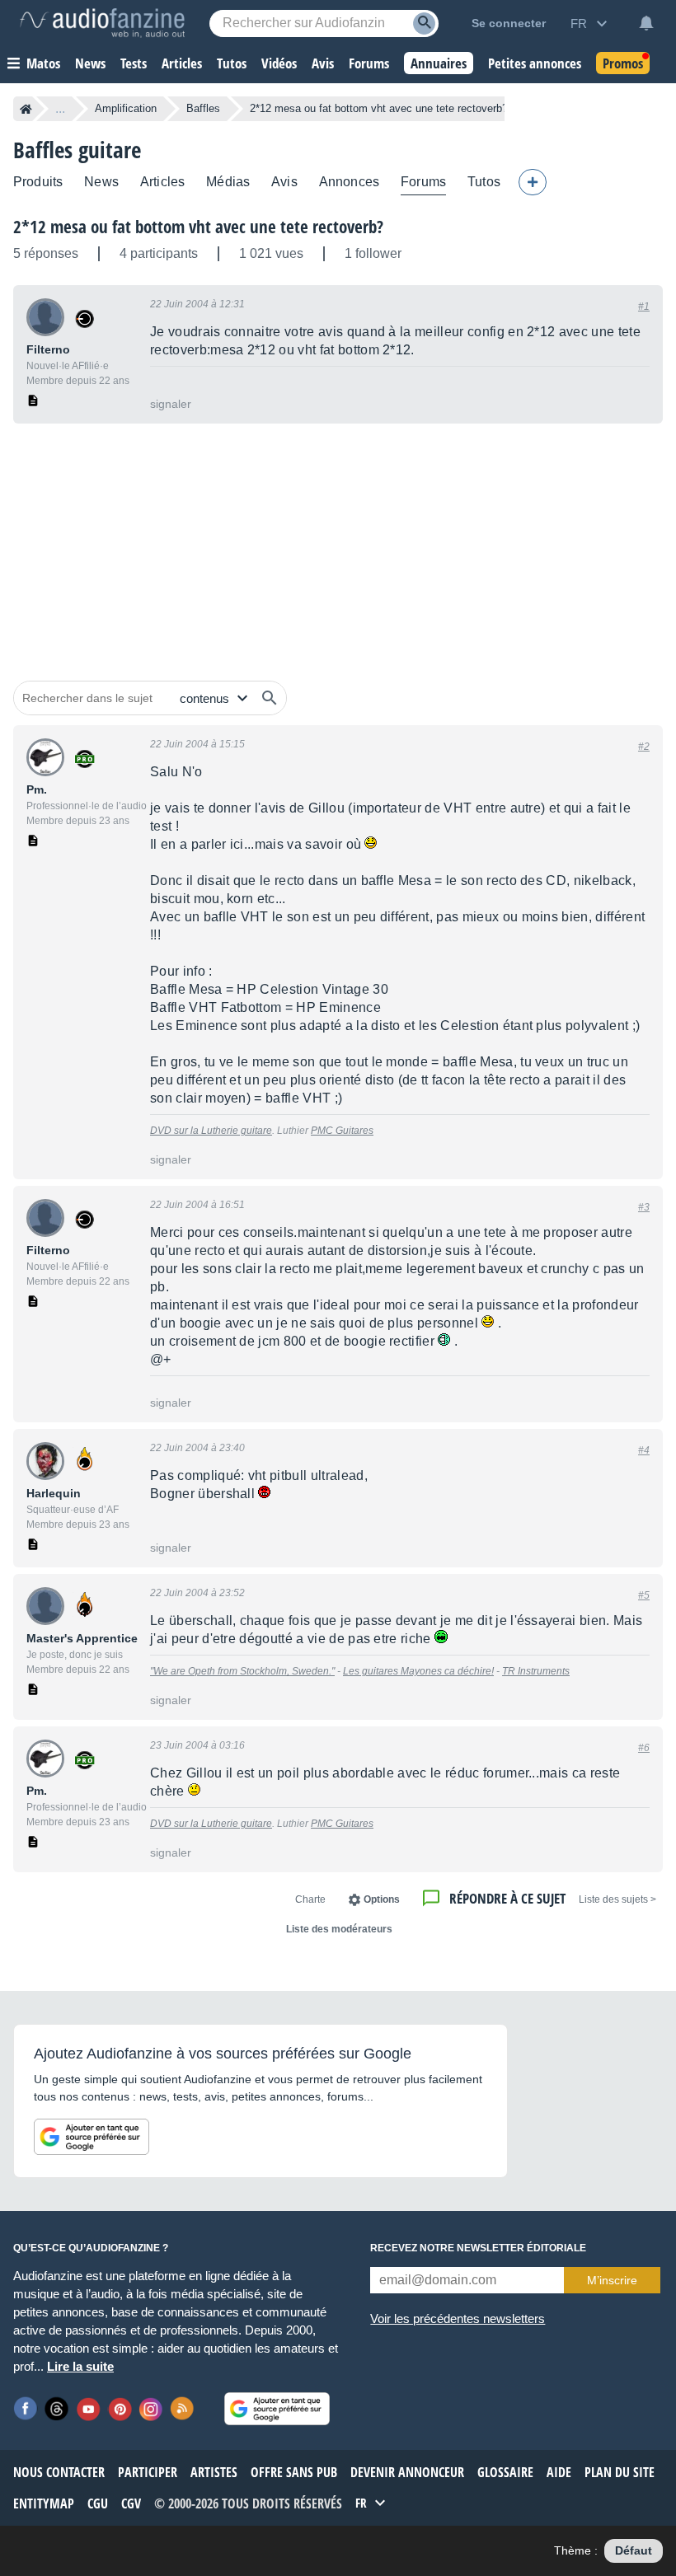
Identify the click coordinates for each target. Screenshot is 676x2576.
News (101, 182)
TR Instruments (536, 1671)
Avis (284, 182)
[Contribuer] (533, 182)
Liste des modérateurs (339, 1929)
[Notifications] (646, 23)
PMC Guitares (342, 1131)
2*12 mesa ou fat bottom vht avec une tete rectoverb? (198, 227)
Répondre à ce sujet (507, 1898)
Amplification (126, 108)
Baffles (203, 108)
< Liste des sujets (617, 1899)
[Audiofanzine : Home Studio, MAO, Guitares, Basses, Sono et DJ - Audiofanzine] (102, 23)
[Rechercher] (270, 698)
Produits (38, 182)
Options (382, 1899)
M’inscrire (612, 2280)
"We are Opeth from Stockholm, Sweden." (242, 1671)
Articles (162, 182)
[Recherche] (424, 23)
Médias (228, 182)
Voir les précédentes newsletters (458, 2318)
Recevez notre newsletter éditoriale (478, 2248)
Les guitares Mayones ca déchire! (418, 1671)
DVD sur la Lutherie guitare (211, 1131)
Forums (423, 182)
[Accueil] (26, 109)
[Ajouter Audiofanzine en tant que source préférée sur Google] (92, 2137)
